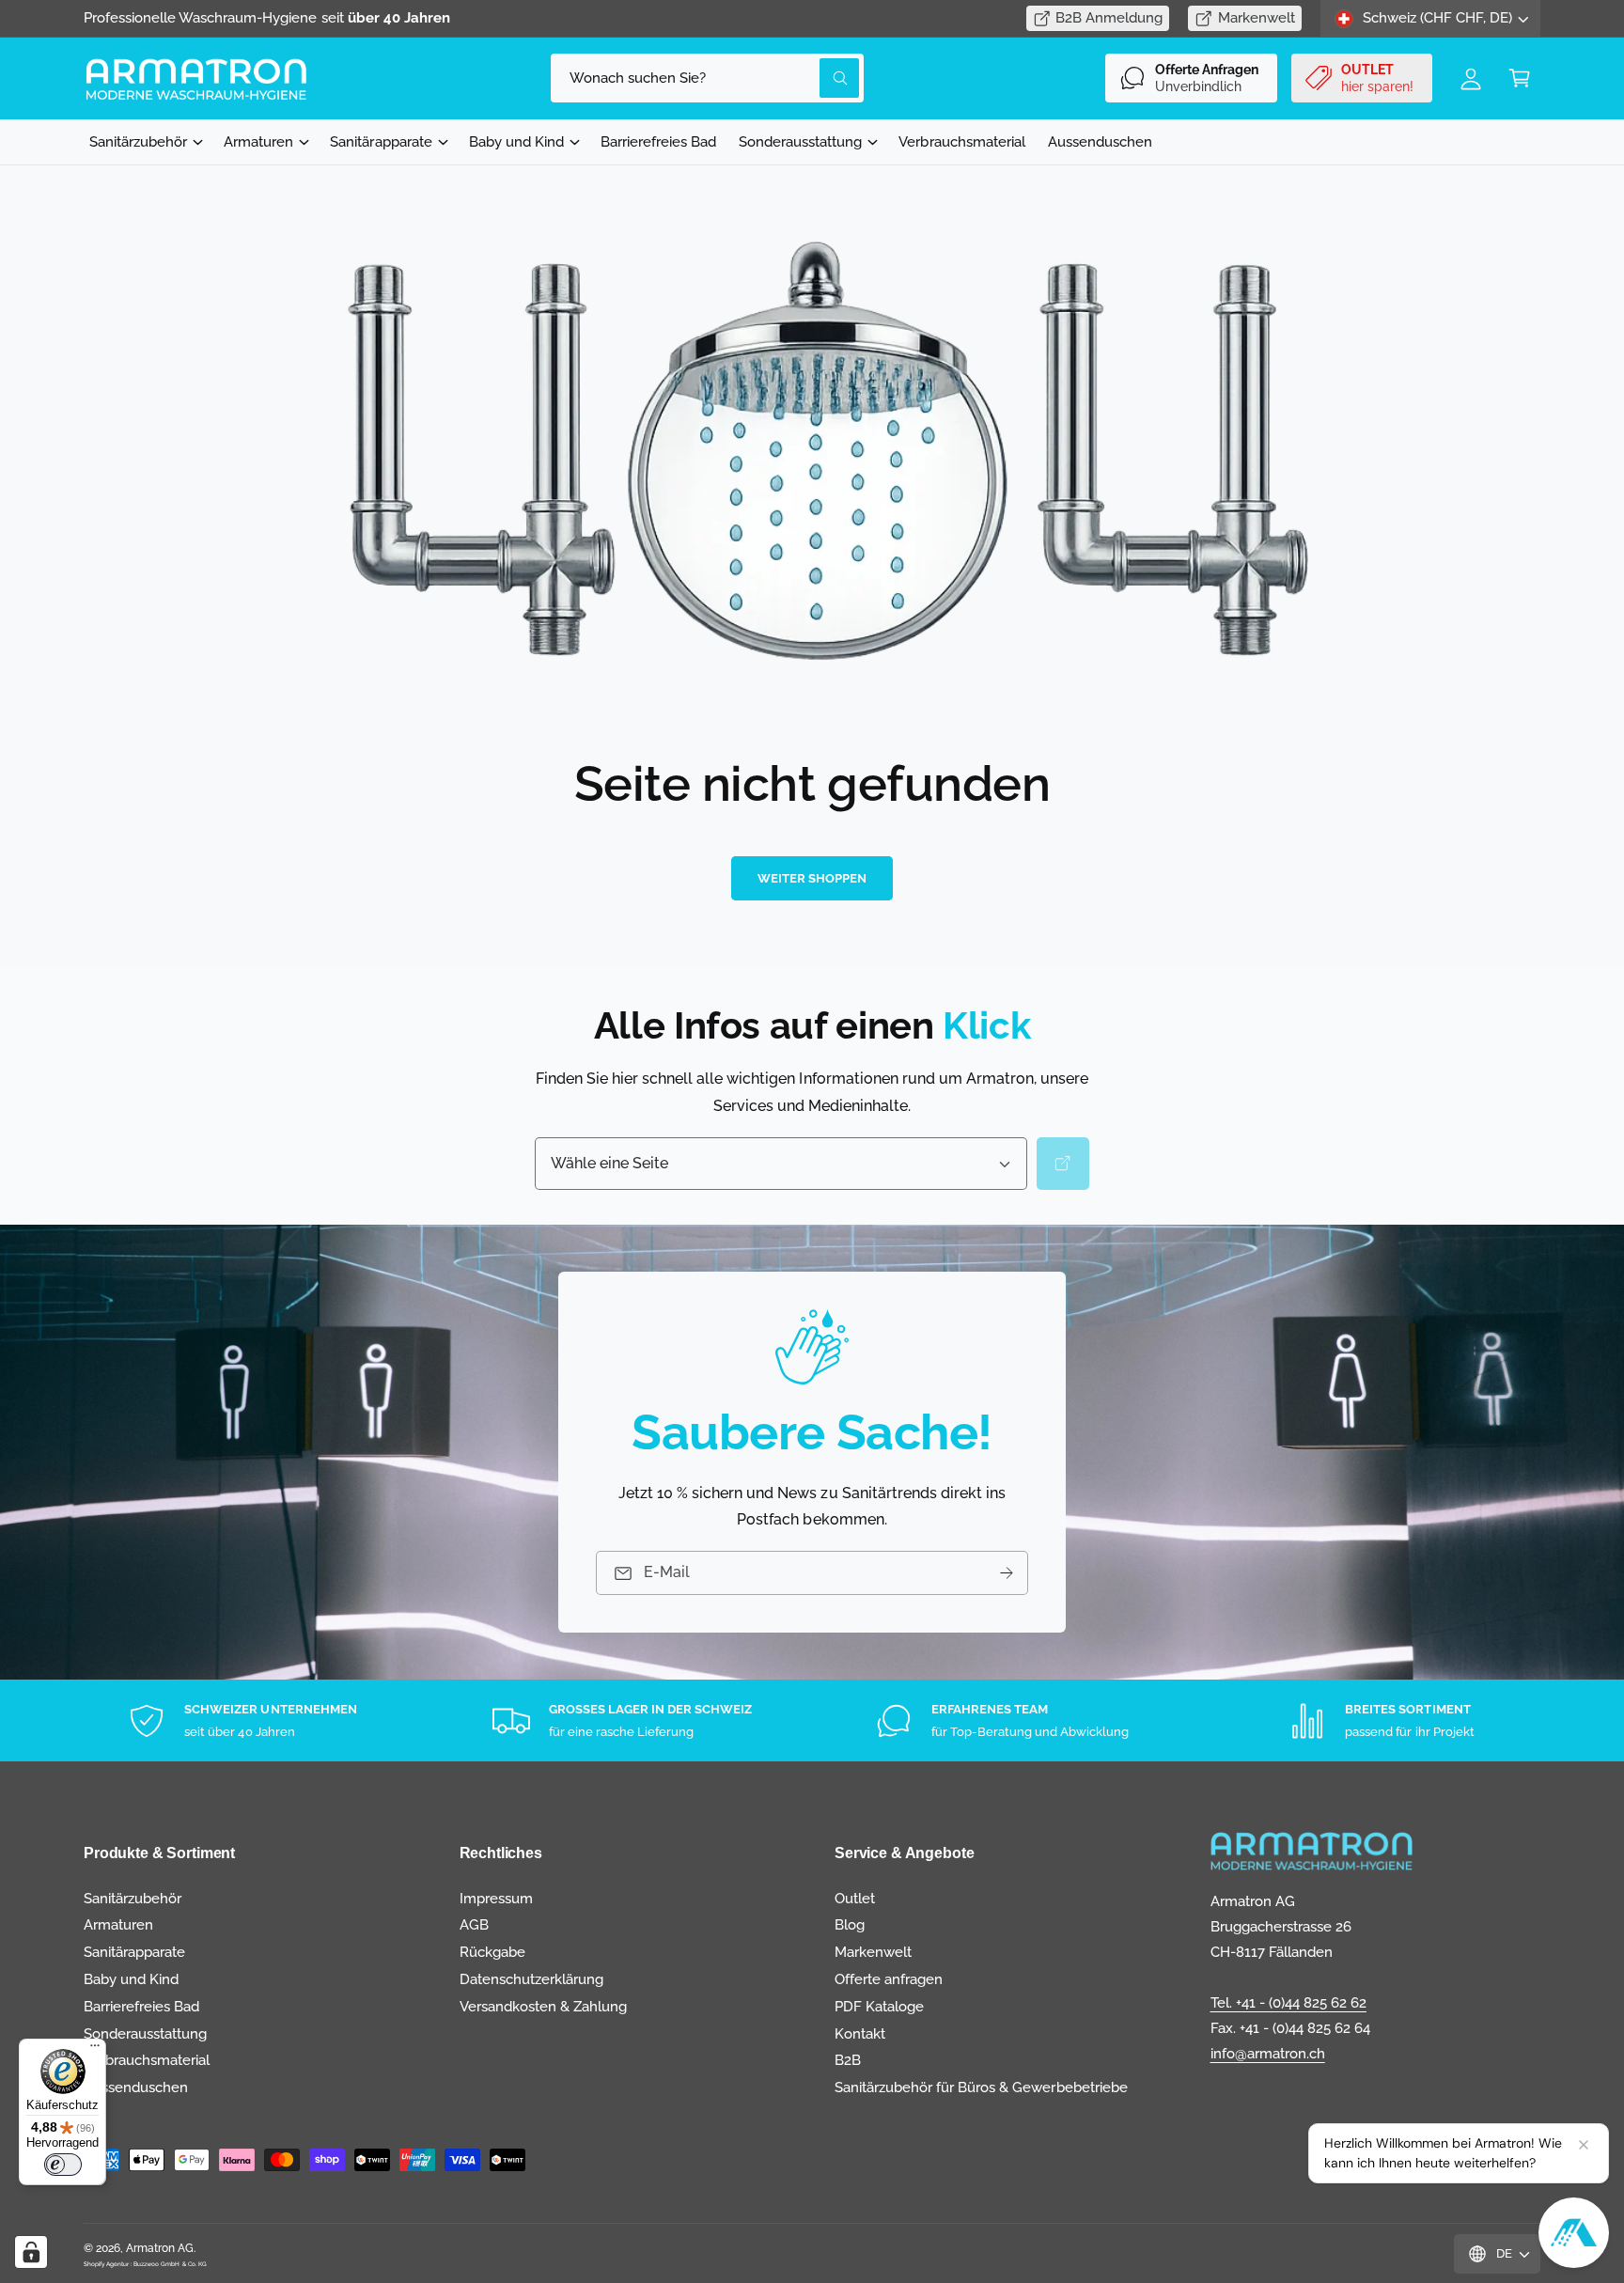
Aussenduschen (136, 2088)
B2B (848, 2060)
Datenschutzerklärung (531, 1979)
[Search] (1063, 1164)
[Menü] (95, 2050)
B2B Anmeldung (1109, 18)
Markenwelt (1257, 18)
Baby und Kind (516, 142)
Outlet (855, 1899)
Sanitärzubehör (138, 142)
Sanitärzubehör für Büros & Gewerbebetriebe (981, 2088)
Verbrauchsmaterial (147, 2060)
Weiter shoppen (812, 878)
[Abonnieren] (1007, 1573)
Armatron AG (160, 2248)
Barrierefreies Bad (141, 2007)
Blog (850, 1925)
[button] (1520, 78)
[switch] (63, 2165)
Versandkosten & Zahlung (543, 2007)
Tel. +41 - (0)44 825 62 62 (1288, 2003)
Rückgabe (492, 1952)
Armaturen (258, 142)
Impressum (496, 1899)
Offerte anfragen (889, 1979)
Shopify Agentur (107, 2264)
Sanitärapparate (381, 142)
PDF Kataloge (879, 2007)
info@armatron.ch (1268, 2054)
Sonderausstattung (800, 142)
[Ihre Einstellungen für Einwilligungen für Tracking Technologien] (31, 2252)
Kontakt (860, 2034)
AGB (474, 1925)
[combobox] (707, 78)
